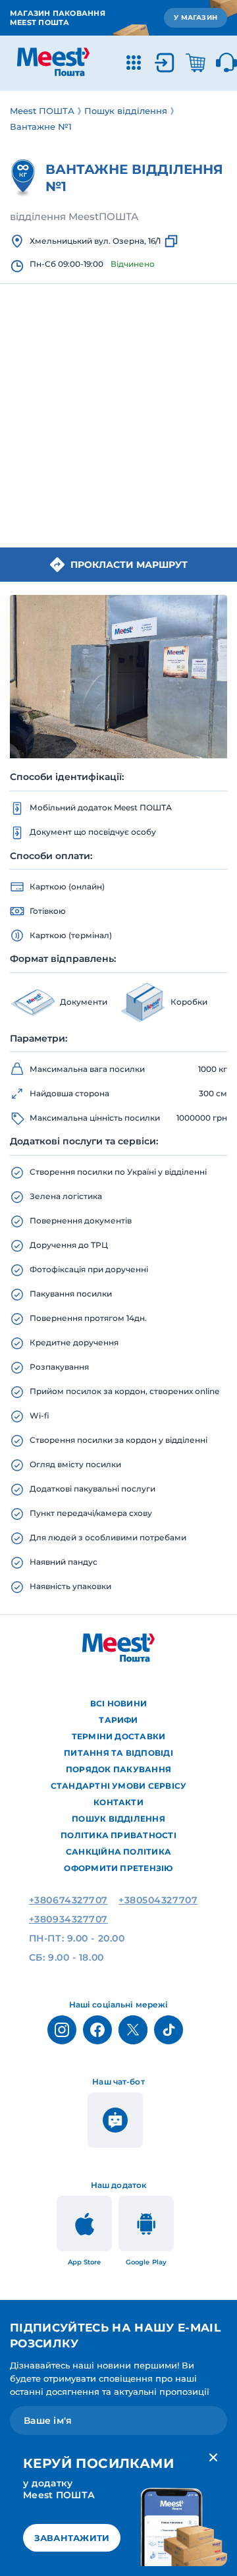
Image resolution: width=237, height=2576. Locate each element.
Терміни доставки (119, 1736)
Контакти (118, 1802)
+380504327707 (158, 1900)
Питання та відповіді (118, 1753)
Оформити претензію (118, 1868)
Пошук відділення (118, 1819)
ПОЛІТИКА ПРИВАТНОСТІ (118, 1835)
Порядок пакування (118, 1769)
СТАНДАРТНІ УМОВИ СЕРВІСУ (119, 1786)
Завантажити (72, 2538)
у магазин (196, 17)
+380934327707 (68, 1919)
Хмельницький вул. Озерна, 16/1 (95, 241)
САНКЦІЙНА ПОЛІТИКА (118, 1852)
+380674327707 (68, 1900)
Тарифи (118, 1720)
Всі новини (118, 1703)
